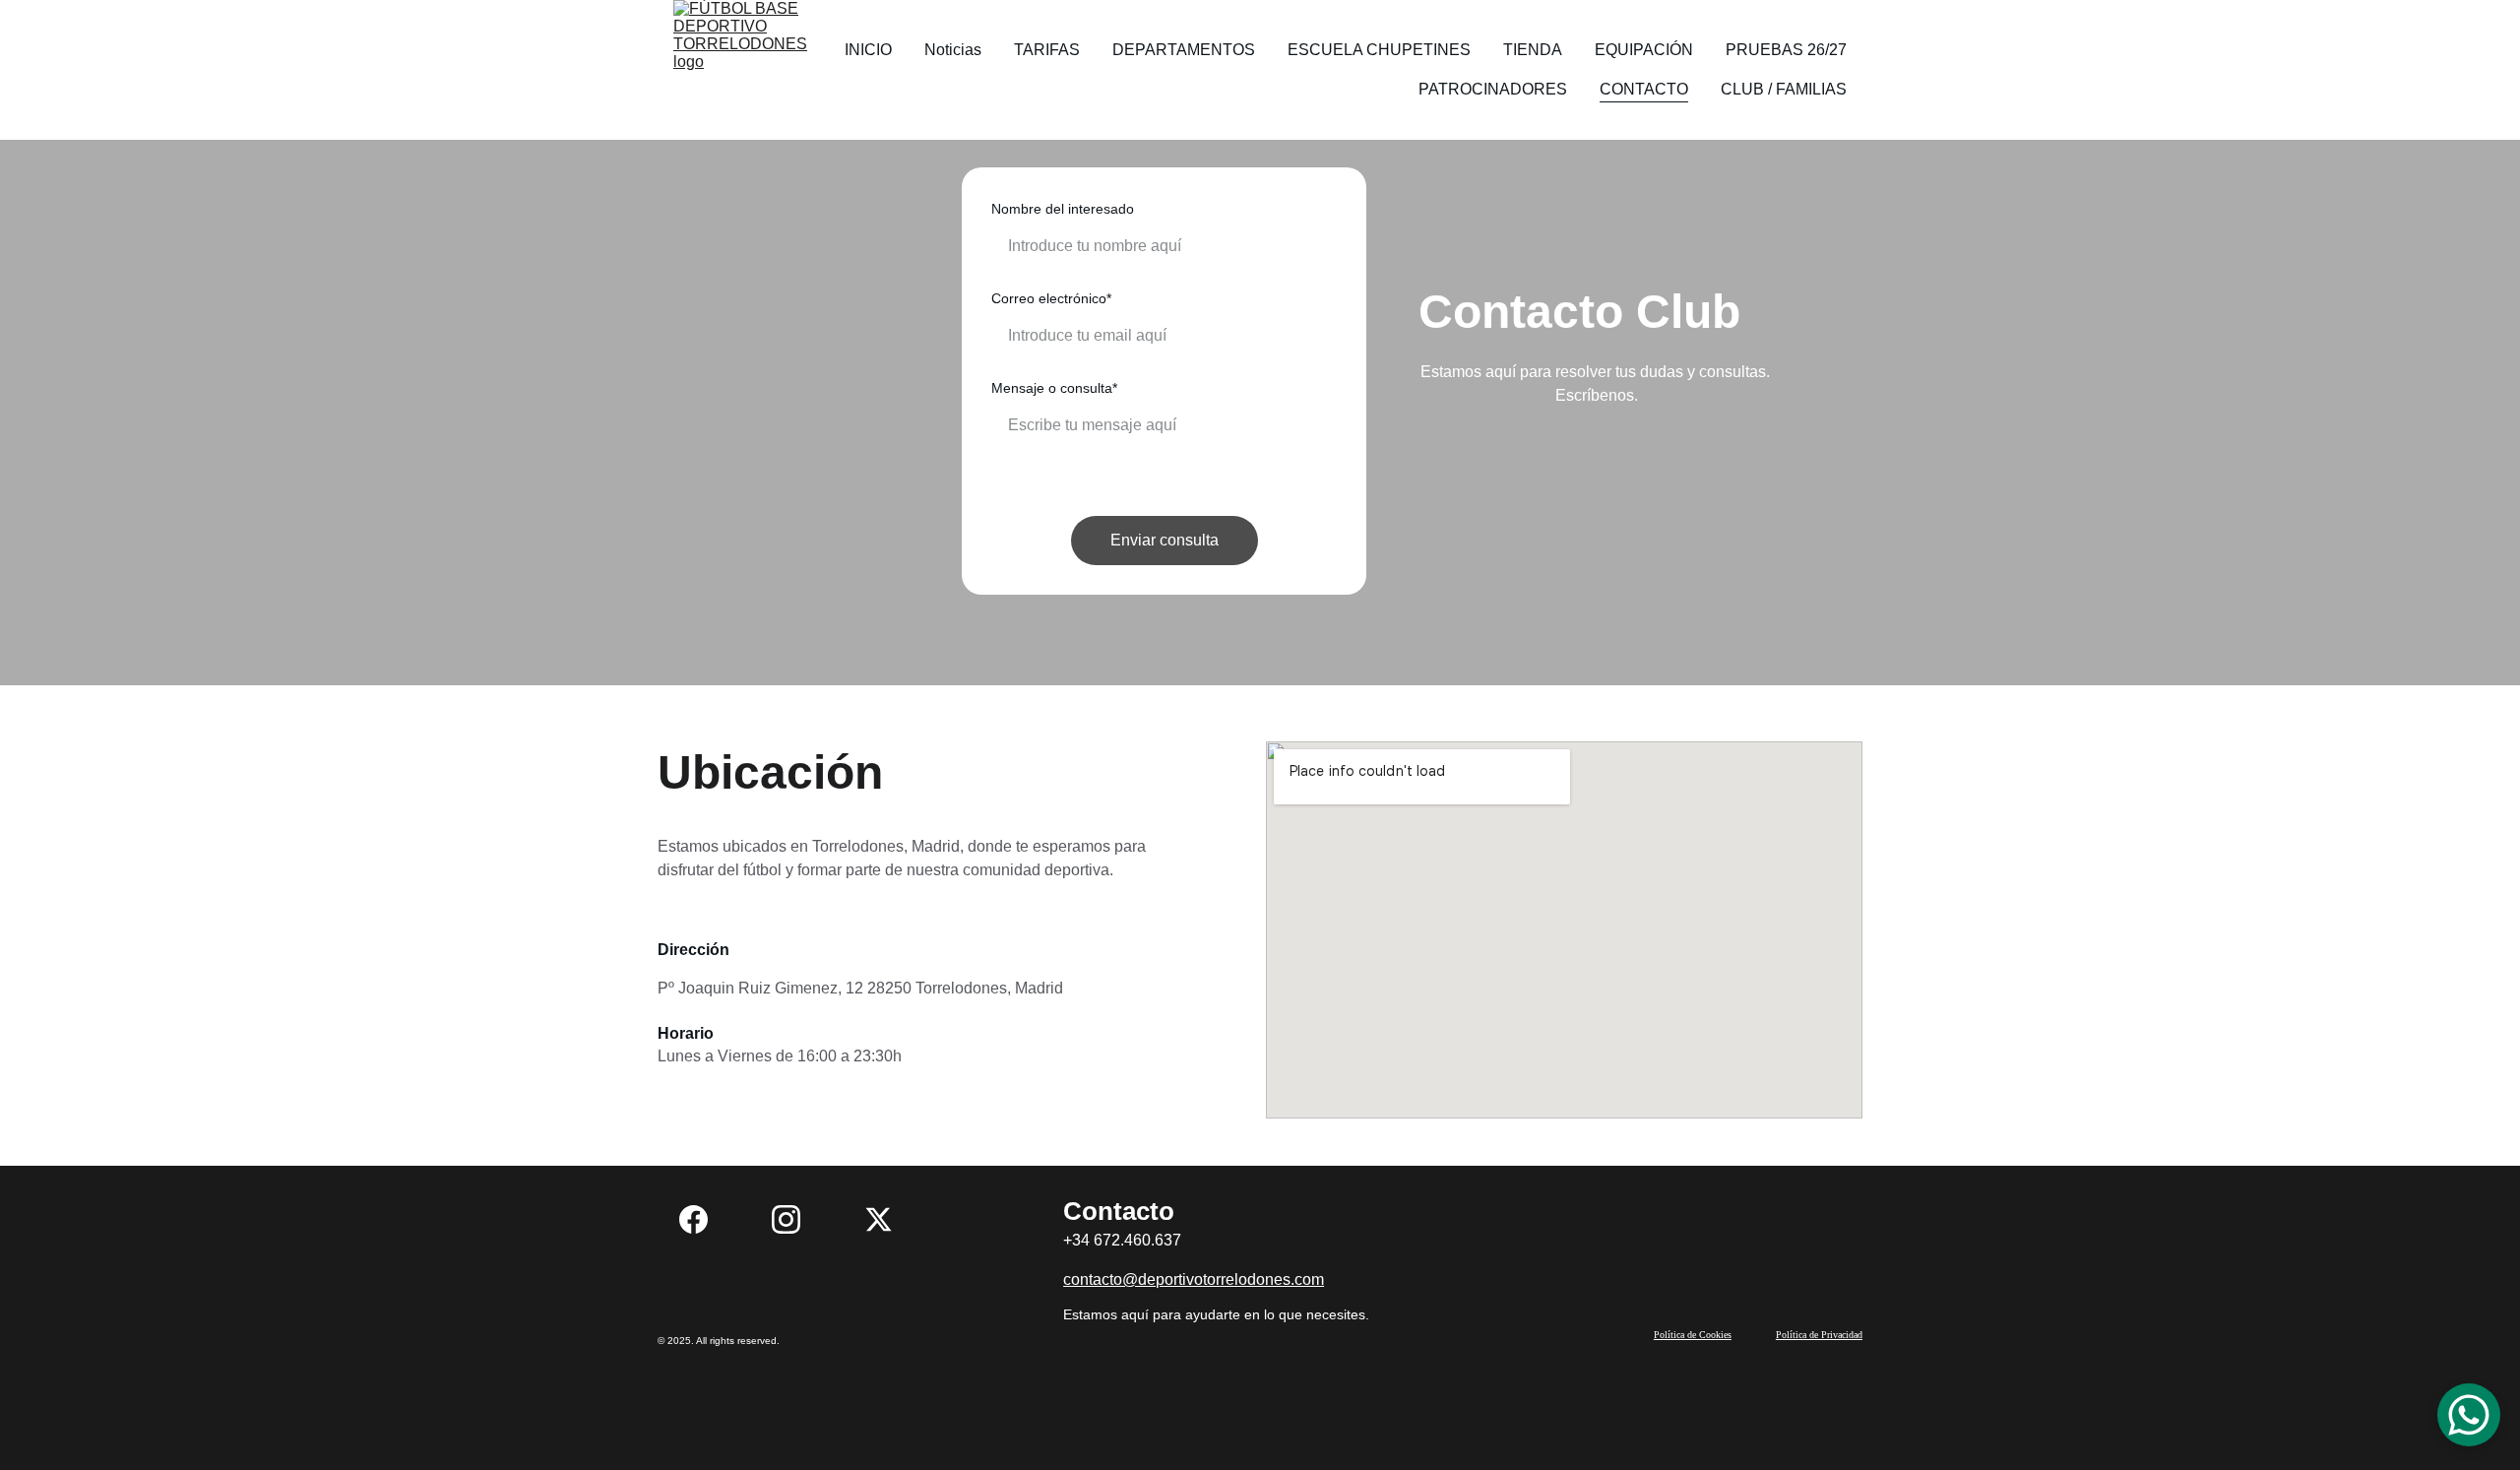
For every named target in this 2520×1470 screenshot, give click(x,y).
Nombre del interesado (1063, 209)
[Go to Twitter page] (879, 1219)
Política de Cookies (1693, 1335)
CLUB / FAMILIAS (1784, 89)
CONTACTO (1644, 89)
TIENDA (1533, 50)
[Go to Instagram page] (796, 1219)
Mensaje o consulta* (1054, 388)
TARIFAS (1047, 50)
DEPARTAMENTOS (1184, 50)
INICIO (868, 50)
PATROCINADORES (1493, 89)
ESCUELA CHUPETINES (1379, 50)
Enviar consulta (1165, 540)
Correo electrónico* (1051, 298)
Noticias (953, 50)
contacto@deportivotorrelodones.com (1194, 1279)
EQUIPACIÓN (1644, 50)
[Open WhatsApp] (2469, 1415)
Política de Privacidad (1819, 1335)
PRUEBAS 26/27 (1786, 50)
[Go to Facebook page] (703, 1219)
